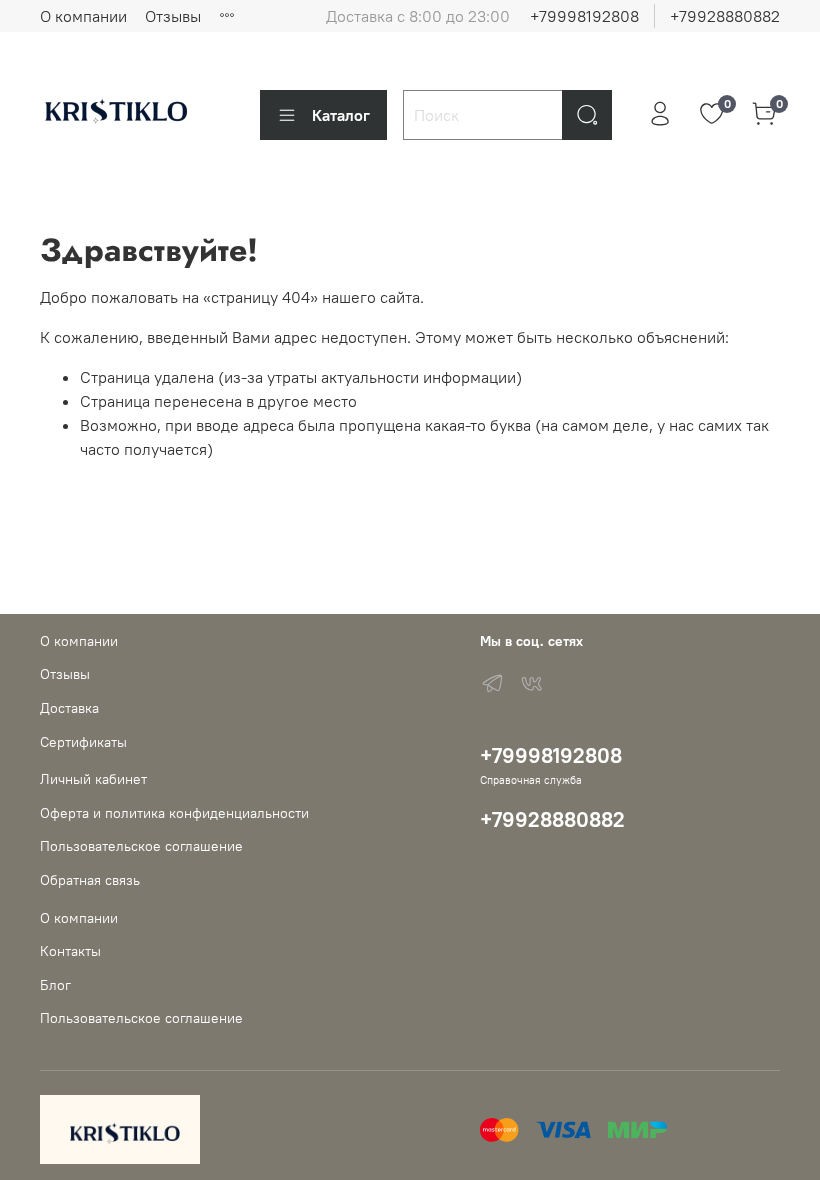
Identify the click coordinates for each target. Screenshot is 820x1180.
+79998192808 (584, 16)
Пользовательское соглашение (141, 846)
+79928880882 (725, 16)
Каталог (341, 115)
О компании (83, 16)
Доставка (69, 708)
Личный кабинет (93, 779)
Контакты (70, 951)
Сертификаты (83, 742)
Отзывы (173, 16)
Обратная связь (90, 880)
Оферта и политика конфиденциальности (174, 813)
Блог (55, 985)
